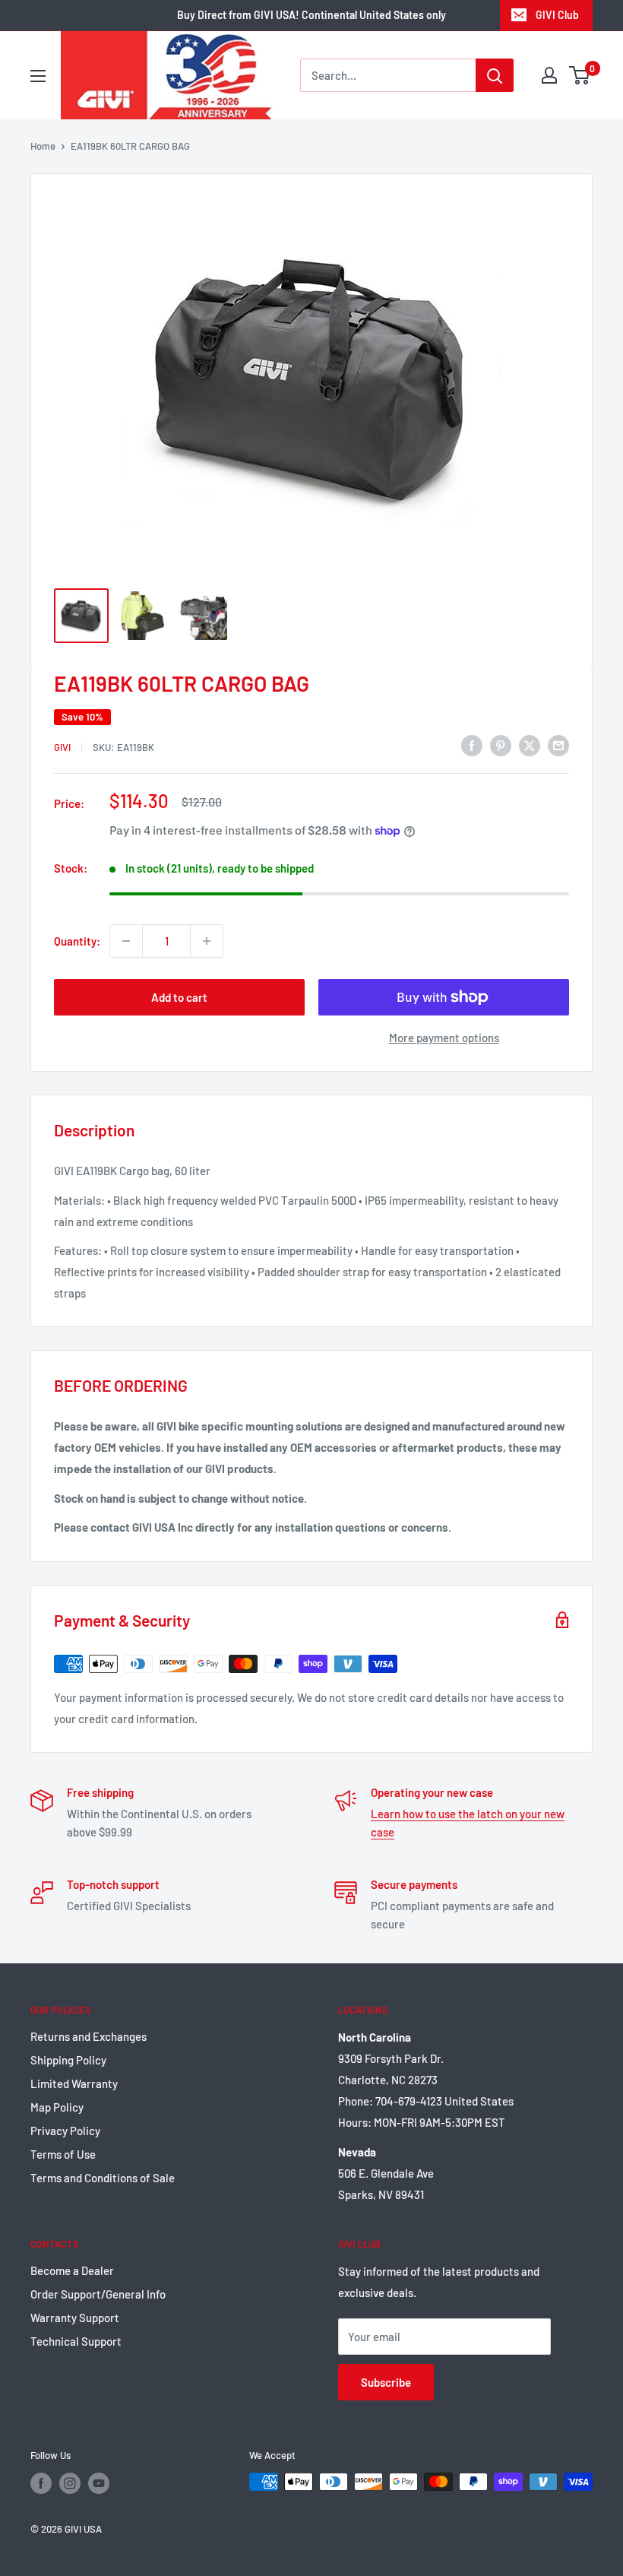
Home (43, 146)
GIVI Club (557, 15)
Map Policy (57, 2107)
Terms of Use (63, 2154)
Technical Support (76, 2341)
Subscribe (386, 2382)
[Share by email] (558, 745)
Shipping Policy (68, 2060)
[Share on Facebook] (472, 745)
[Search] (495, 75)
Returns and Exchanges (89, 2036)
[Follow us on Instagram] (70, 2483)
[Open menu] (38, 76)
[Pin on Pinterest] (501, 745)
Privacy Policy (65, 2131)
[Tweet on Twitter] (530, 745)
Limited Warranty (74, 2083)
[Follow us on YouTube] (99, 2483)
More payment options (444, 1038)
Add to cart (179, 997)
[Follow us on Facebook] (41, 2483)
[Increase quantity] (207, 941)
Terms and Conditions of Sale (103, 2178)
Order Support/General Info (98, 2294)
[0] (580, 75)
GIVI (62, 747)
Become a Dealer (72, 2270)
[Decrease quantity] (126, 941)
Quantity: (77, 941)
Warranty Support (75, 2318)
